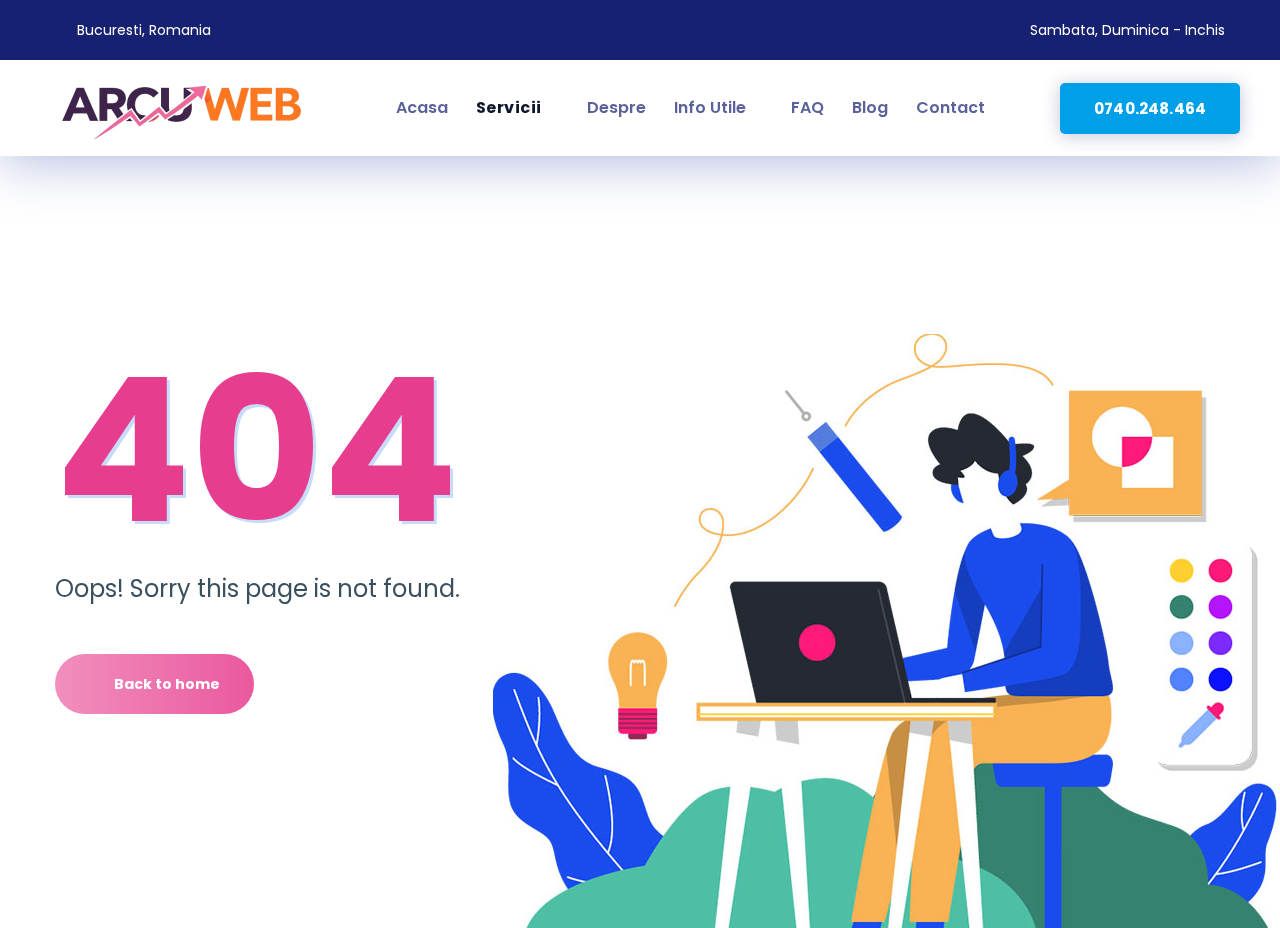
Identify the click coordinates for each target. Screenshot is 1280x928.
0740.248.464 (1150, 108)
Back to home (167, 684)
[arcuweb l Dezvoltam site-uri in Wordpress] (182, 107)
